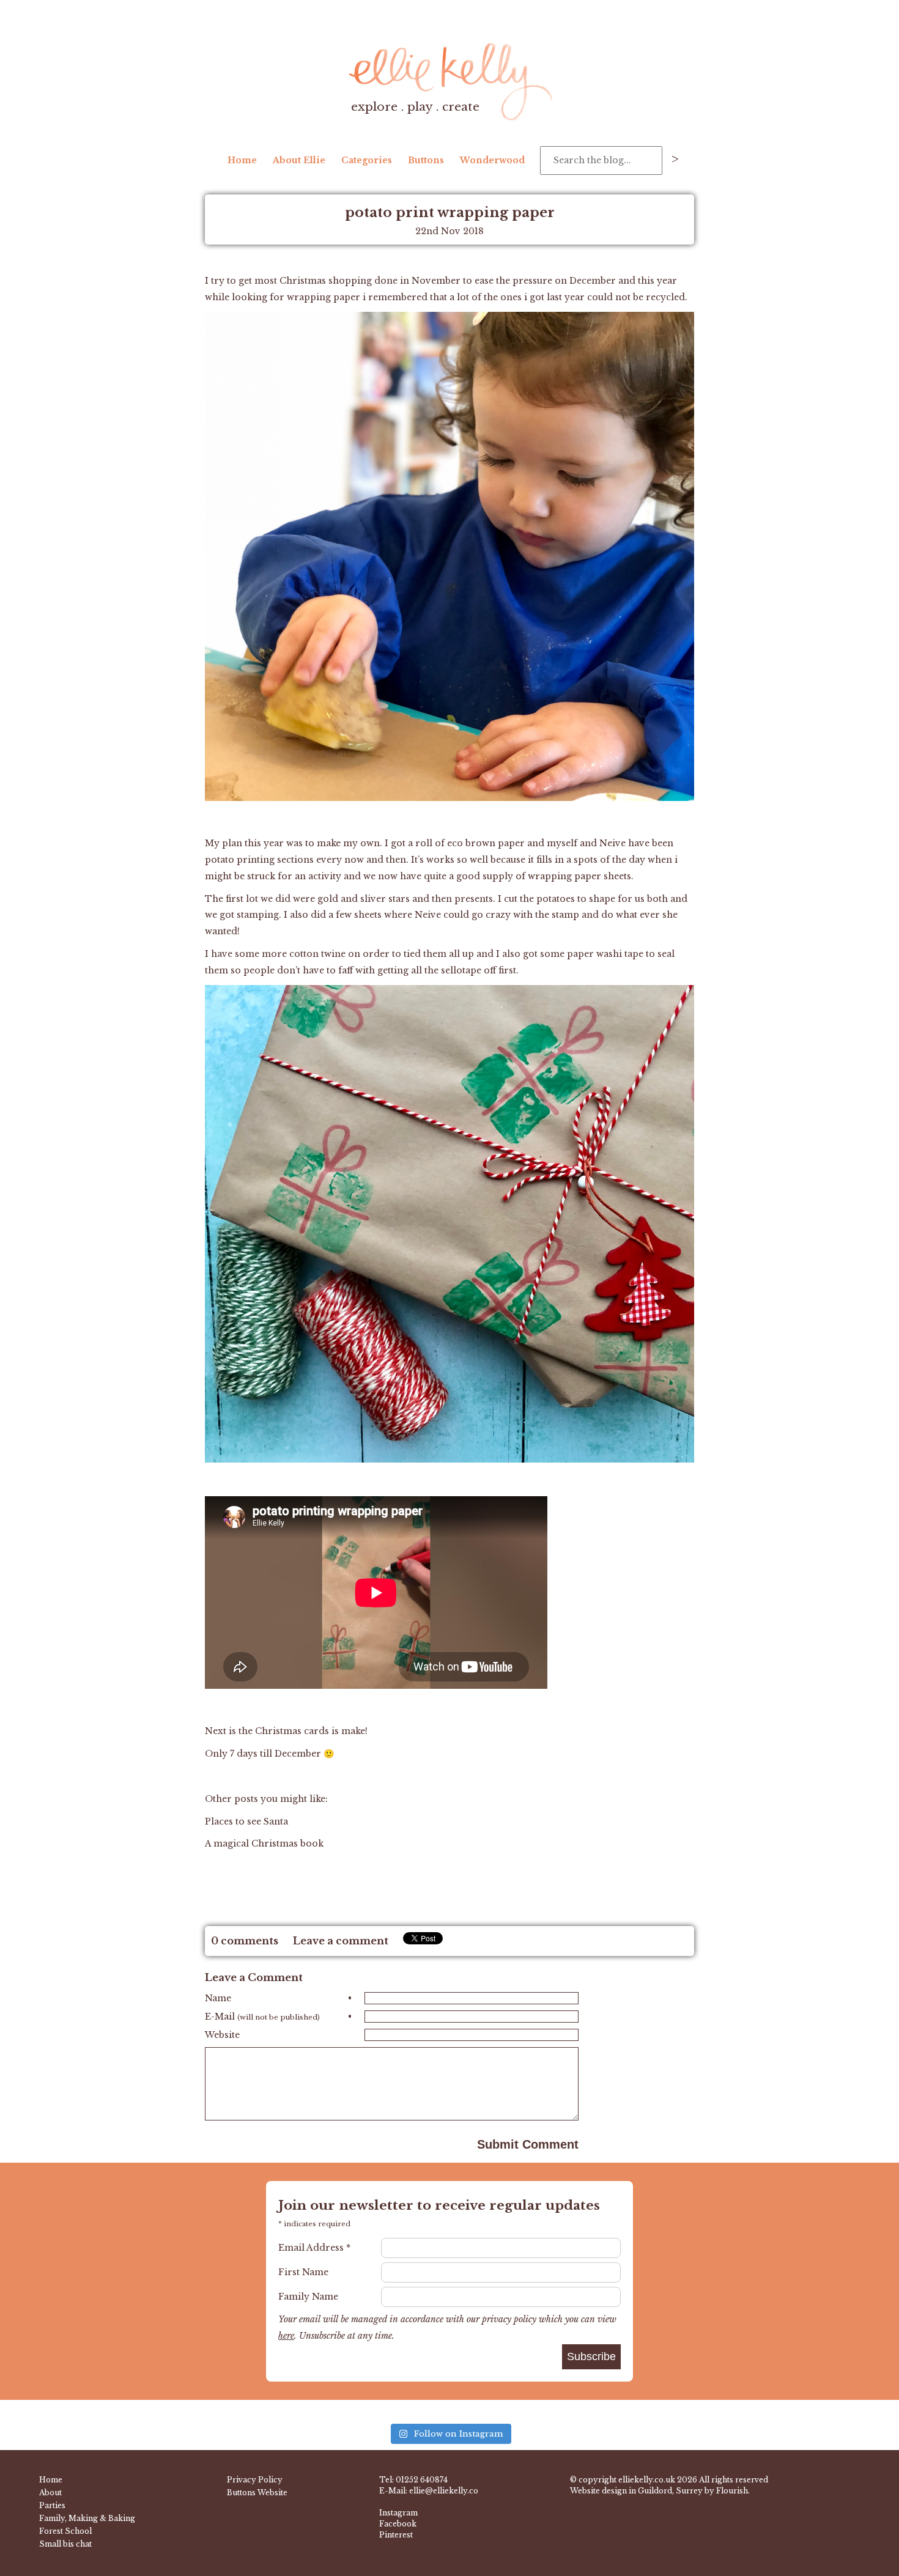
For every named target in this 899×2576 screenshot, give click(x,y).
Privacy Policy (255, 2480)
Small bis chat (65, 2544)
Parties (52, 2505)
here (286, 2336)
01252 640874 (422, 2480)
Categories (367, 160)
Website (222, 2035)
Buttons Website (257, 2493)
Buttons (426, 160)
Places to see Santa (246, 1821)
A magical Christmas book (265, 1843)
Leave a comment (341, 1941)
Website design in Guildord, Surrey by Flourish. (660, 2491)
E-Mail (278, 2017)
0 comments (245, 1941)
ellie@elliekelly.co (444, 2491)
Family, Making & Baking (87, 2518)
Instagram (398, 2513)
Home (242, 160)
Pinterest (396, 2535)
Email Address (314, 2248)
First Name (303, 2272)
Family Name (308, 2297)
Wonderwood (492, 160)
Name (278, 1998)
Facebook (398, 2524)
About (50, 2493)
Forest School (65, 2531)
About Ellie (299, 160)
